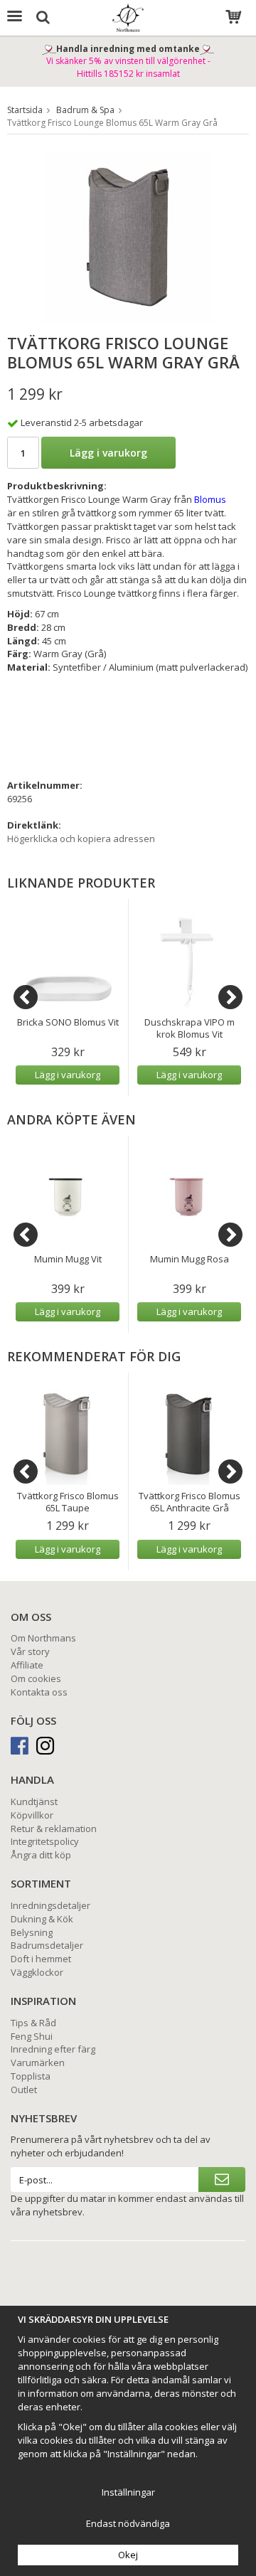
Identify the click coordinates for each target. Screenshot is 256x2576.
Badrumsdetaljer (47, 1945)
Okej (128, 2555)
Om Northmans (43, 1638)
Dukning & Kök (42, 1919)
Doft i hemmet (41, 1959)
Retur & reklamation (54, 1829)
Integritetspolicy (45, 1841)
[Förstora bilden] (128, 236)
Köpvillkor (32, 1815)
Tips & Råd (33, 2023)
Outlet (24, 2090)
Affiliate (27, 1665)
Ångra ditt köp (41, 1855)
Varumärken (38, 2063)
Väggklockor (37, 1972)
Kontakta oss (39, 1692)
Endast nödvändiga (128, 2523)
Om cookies (36, 1678)
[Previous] (26, 997)
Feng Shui (32, 2036)
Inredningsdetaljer (50, 1905)
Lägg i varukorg (108, 453)
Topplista (31, 2076)
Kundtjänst (34, 1801)
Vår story (30, 1651)
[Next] (230, 997)
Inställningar (128, 2492)
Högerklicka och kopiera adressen (81, 839)
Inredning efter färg (53, 2049)
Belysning (32, 1932)
